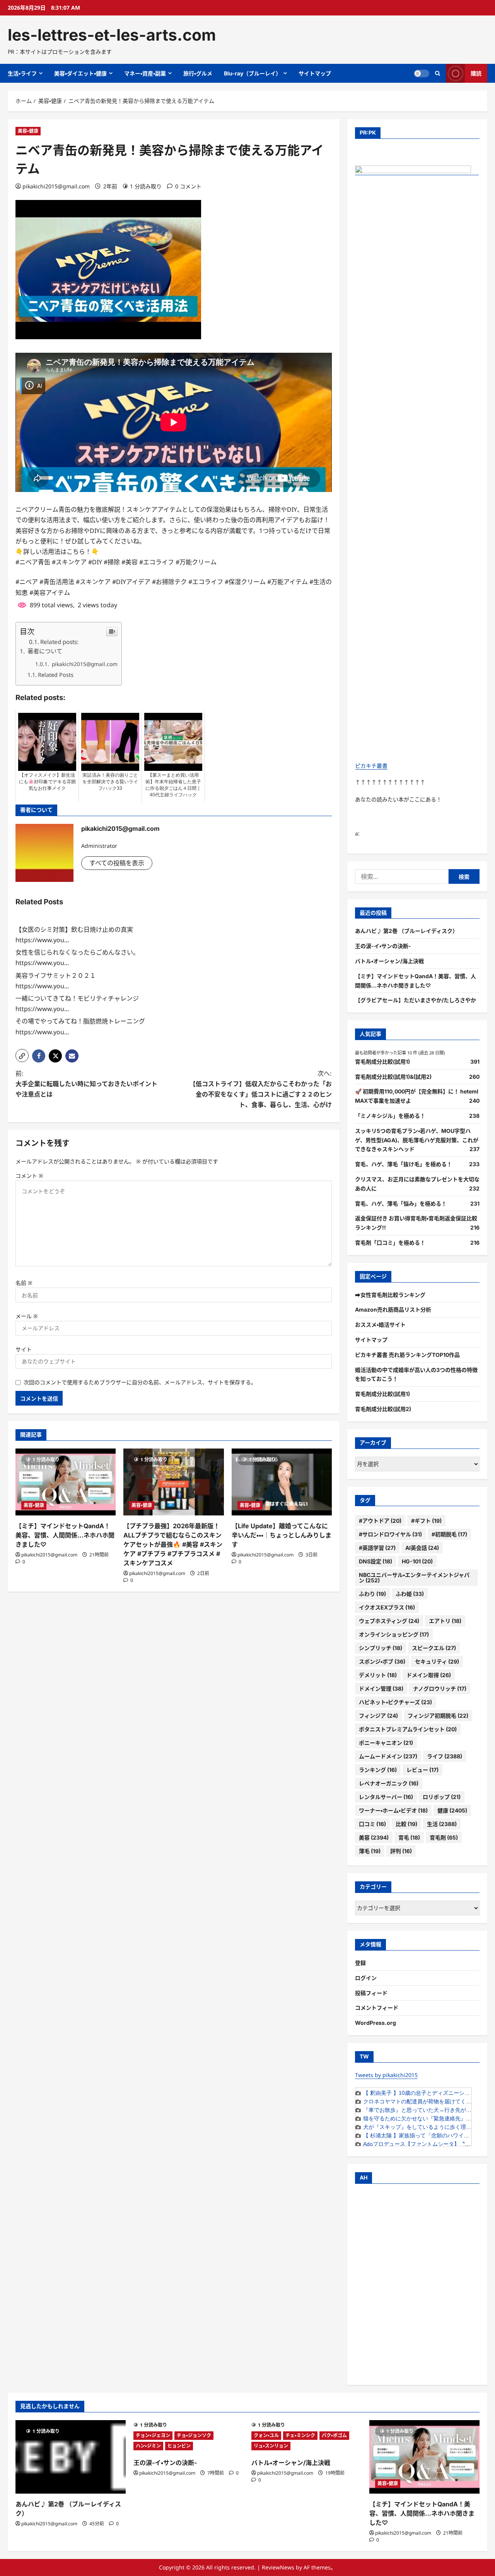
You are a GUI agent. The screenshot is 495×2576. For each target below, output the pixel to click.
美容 (374, 1837)
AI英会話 (422, 1548)
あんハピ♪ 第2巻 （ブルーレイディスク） (406, 931)
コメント (29, 1176)
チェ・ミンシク (300, 2435)
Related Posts (56, 675)
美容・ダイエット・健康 (80, 73)
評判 (401, 1851)
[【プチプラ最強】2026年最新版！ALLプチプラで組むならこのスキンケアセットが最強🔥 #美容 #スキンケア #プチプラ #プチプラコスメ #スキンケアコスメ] (173, 1482)
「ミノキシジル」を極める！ (390, 1116)
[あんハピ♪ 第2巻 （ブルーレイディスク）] (71, 2457)
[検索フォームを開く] (438, 73)
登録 (360, 1963)
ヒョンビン (179, 2446)
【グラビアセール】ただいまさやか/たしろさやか (416, 1000)
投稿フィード (371, 1993)
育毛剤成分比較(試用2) (383, 1409)
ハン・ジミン (148, 2446)
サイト (24, 1349)
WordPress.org (376, 2023)
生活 (442, 1824)
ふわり (372, 1594)
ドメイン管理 (381, 1689)
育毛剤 (444, 1837)
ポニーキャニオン (386, 1743)
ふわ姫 (410, 1594)
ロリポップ (442, 1797)
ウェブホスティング (389, 1621)
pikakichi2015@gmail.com (56, 186)
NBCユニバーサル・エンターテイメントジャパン (414, 1578)
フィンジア (378, 1716)
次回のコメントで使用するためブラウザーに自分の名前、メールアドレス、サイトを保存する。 (140, 1382)
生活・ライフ (22, 73)
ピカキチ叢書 (371, 766)
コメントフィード (377, 2008)
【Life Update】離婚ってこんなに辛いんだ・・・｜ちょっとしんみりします (282, 1535)
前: (86, 1084)
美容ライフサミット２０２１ (56, 975)
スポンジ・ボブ (382, 1661)
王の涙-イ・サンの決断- (383, 946)
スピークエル (434, 1648)
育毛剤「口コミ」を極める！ (390, 1243)
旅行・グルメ (198, 73)
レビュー (422, 1770)
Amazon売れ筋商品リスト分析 (393, 1309)
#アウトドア (380, 1521)
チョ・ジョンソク (194, 2435)
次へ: (261, 1089)
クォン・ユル (266, 2435)
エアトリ (445, 1621)
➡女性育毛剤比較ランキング (390, 1295)
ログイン (366, 1978)
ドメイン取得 (429, 1675)
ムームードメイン (388, 1756)
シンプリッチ (381, 1648)
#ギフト (426, 1521)
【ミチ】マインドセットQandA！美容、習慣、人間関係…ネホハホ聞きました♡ (65, 1535)
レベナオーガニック (389, 1783)
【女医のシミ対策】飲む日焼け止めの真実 (74, 929)
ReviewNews (278, 2567)
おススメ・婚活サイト (380, 1325)
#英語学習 (377, 1548)
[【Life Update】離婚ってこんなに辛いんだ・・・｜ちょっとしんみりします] (282, 1482)
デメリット (378, 1675)
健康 (452, 1810)
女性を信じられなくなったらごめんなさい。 (77, 952)
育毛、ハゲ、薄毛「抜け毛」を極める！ (404, 1164)
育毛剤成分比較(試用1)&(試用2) (393, 1077)
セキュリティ (437, 1661)
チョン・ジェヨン (153, 2435)
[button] (22, 1056)
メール (27, 1316)
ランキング (378, 1770)
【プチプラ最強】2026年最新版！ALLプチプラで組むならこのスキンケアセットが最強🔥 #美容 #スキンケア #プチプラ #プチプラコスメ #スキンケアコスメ (173, 1544)
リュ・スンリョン (271, 2446)
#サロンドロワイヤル (390, 1534)
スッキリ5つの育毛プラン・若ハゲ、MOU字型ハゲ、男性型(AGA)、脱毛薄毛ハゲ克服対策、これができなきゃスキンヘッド (417, 1140)
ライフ (445, 1756)
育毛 (409, 1837)
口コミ (372, 1824)
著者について (44, 651)
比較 (406, 1824)
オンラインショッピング (394, 1634)
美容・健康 (28, 131)
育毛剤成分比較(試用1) (382, 1062)
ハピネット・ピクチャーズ (395, 1702)
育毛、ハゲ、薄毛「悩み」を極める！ (401, 1203)
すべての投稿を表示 (117, 863)
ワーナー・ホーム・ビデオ (393, 1810)
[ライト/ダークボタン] (422, 73)
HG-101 (417, 1561)
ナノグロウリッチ (440, 1689)
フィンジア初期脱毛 (438, 1716)
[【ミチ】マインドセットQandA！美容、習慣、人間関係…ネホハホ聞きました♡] (66, 1482)
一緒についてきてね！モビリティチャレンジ (77, 998)
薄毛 (370, 1851)
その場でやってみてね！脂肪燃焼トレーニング (80, 1021)
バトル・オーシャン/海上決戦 (389, 961)
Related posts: (59, 642)
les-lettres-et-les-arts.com (112, 35)
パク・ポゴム (334, 2435)
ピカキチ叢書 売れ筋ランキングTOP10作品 (407, 1355)
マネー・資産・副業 (145, 73)
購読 (476, 73)
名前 (24, 1283)
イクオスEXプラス (387, 1607)
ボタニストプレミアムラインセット (408, 1729)
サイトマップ (315, 73)
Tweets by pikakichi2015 (386, 2075)
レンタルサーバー (386, 1797)
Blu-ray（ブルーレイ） (253, 73)
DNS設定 (376, 1561)
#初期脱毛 (449, 1534)
